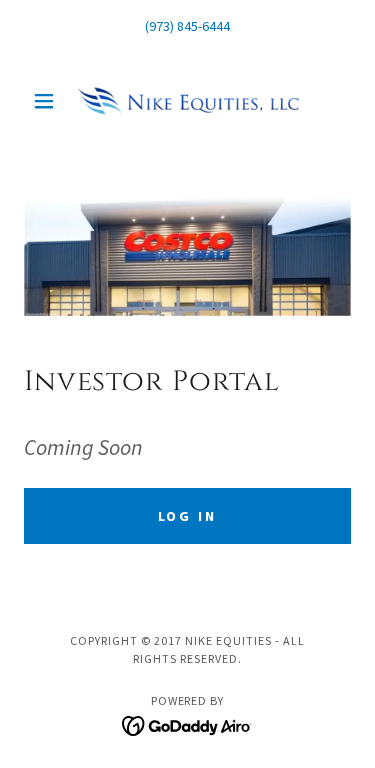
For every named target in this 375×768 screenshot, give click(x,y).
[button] (48, 101)
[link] (188, 101)
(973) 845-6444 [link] (187, 26)
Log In (188, 516)
